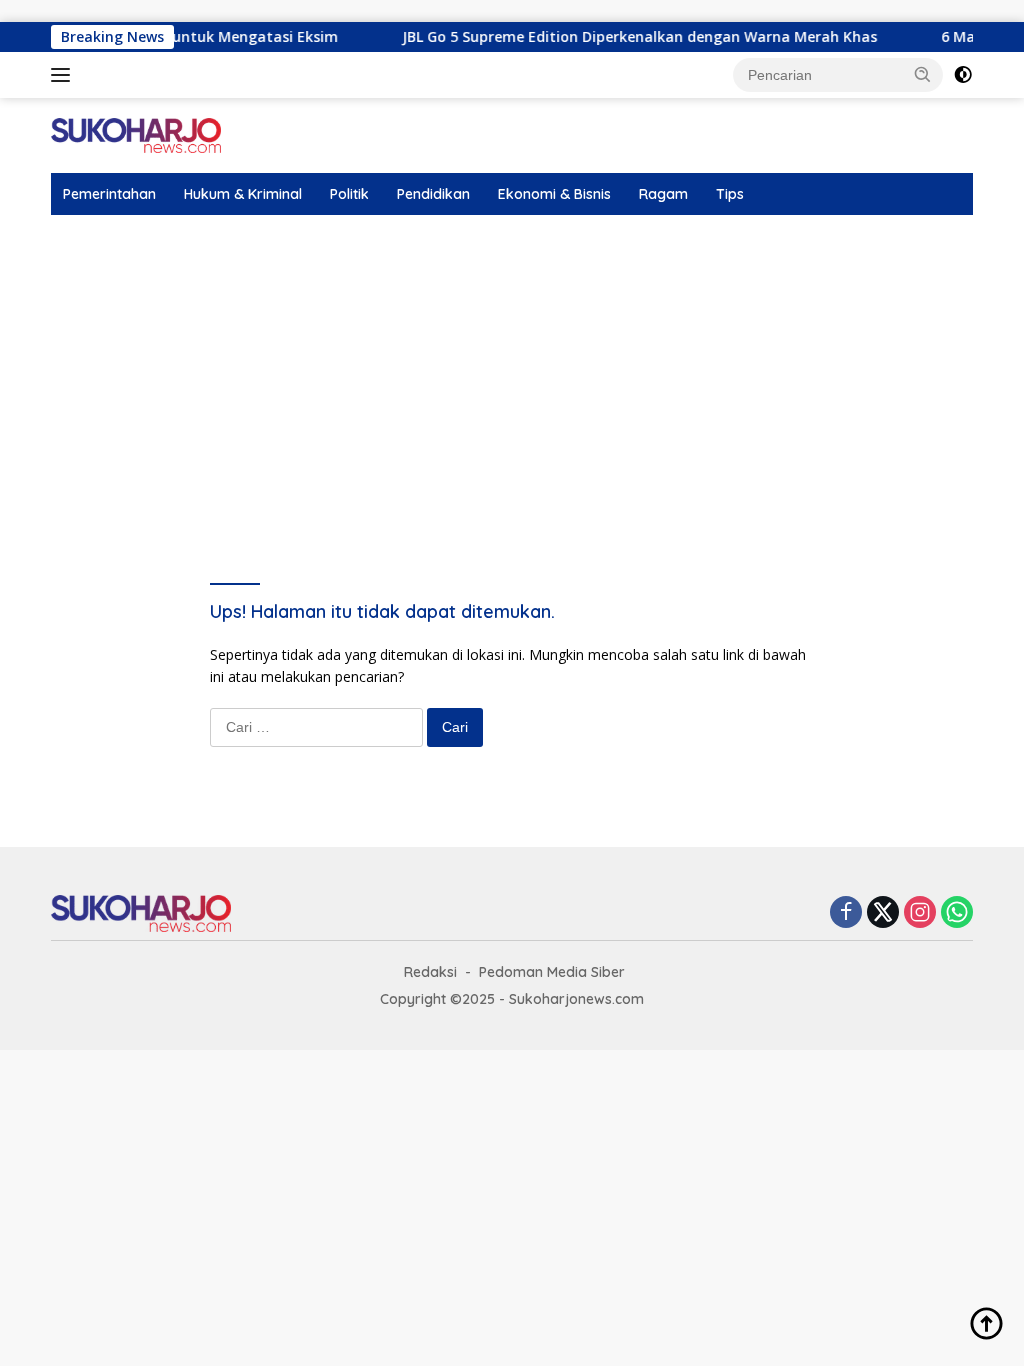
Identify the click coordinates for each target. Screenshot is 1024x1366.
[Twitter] (883, 913)
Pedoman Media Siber (552, 972)
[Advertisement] (512, 365)
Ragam (663, 194)
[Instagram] (920, 913)
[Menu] (64, 75)
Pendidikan (433, 194)
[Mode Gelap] (963, 75)
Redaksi (430, 972)
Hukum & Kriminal (243, 194)
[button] (923, 74)
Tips (730, 194)
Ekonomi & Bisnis (554, 194)
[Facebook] (846, 913)
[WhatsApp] (957, 913)
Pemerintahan (109, 194)
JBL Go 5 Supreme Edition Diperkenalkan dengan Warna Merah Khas (619, 37)
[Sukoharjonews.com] (136, 133)
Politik (349, 194)
